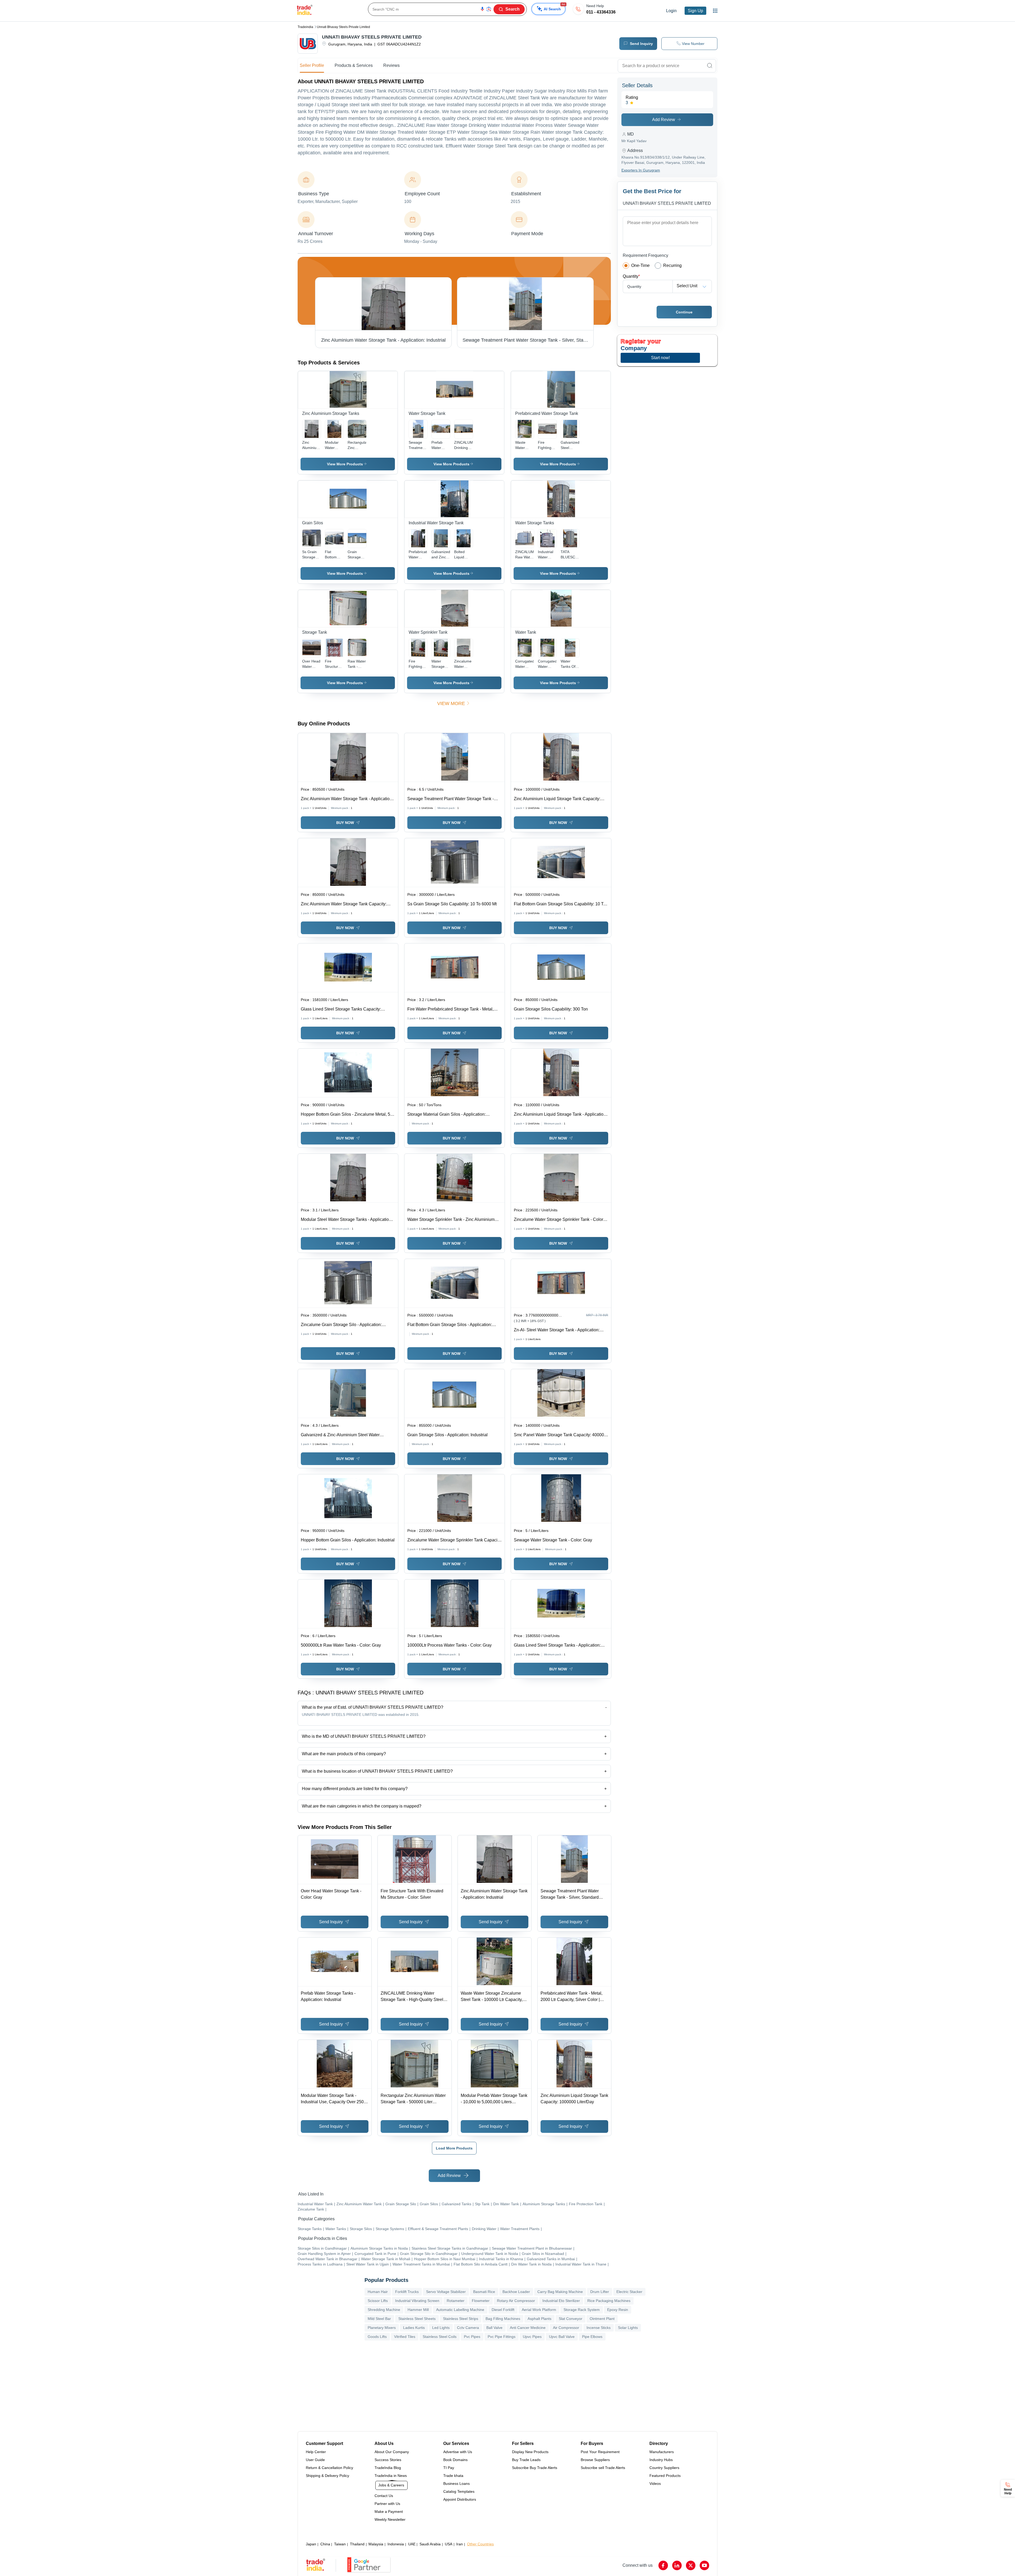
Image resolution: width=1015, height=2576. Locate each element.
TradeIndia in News (391, 2476)
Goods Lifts (377, 2337)
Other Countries (480, 2544)
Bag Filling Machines (503, 2319)
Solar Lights (628, 2328)
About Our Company (392, 2452)
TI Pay (449, 2468)
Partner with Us (387, 2504)
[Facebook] (663, 2565)
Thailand (357, 2544)
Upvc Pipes (532, 2337)
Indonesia (396, 2544)
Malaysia (376, 2544)
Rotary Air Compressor (516, 2301)
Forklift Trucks (407, 2292)
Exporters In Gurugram (641, 170)
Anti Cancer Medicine (528, 2328)
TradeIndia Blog (388, 2468)
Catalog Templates (459, 2491)
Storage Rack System (582, 2310)
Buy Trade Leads (526, 2460)
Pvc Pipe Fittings (502, 2337)
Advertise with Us (458, 2452)
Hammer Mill (418, 2310)
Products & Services (354, 65)
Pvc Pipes (472, 2337)
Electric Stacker (629, 2292)
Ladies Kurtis (414, 2328)
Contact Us (384, 2496)
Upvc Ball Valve (562, 2337)
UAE (412, 2544)
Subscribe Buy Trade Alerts (535, 2468)
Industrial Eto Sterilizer (561, 2301)
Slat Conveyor (571, 2319)
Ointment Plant (602, 2319)
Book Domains (455, 2460)
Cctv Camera (468, 2328)
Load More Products (454, 2148)
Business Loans (456, 2484)
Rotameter (456, 2301)
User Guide (315, 2460)
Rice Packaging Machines (609, 2301)
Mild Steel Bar (379, 2319)
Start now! (660, 358)
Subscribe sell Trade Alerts (603, 2468)
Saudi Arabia (430, 2544)
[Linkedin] (677, 2565)
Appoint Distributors (460, 2499)
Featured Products (665, 2476)
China (325, 2544)
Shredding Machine (384, 2310)
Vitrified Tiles (405, 2337)
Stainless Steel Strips (461, 2319)
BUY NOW (345, 823)
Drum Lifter (600, 2292)
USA (449, 2544)
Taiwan (340, 2544)
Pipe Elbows (592, 2337)
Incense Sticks (599, 2328)
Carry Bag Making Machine (560, 2292)
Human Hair (378, 2292)
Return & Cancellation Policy (329, 2468)
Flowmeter (481, 2301)
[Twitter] (691, 2565)
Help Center (316, 2452)
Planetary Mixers (382, 2328)
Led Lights (441, 2328)
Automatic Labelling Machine (460, 2310)
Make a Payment (389, 2512)
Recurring (672, 265)
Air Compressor (566, 2328)
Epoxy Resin (618, 2310)
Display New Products (530, 2452)
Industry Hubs (661, 2460)
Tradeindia (305, 27)
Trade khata (453, 2476)
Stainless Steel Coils (440, 2337)
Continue (684, 312)
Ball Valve (494, 2328)
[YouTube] (704, 2565)
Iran (460, 2544)
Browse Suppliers (595, 2460)
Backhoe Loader (516, 2292)
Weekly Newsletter (390, 2519)
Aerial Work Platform (539, 2310)
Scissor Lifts (378, 2301)
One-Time (640, 265)
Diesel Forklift (503, 2310)
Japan (311, 2544)
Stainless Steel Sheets (417, 2319)
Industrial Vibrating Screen (417, 2301)
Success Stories (388, 2460)
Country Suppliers (664, 2468)
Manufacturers (662, 2452)
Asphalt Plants (539, 2319)
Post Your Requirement (600, 2452)
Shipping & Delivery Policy (327, 2476)
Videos (655, 2484)
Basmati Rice (484, 2292)
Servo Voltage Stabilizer (446, 2292)
